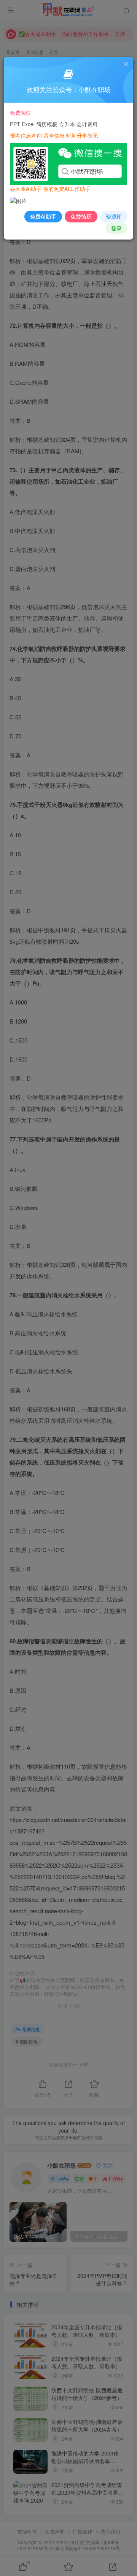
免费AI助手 (43, 216)
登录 (116, 228)
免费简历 (81, 216)
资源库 (114, 216)
